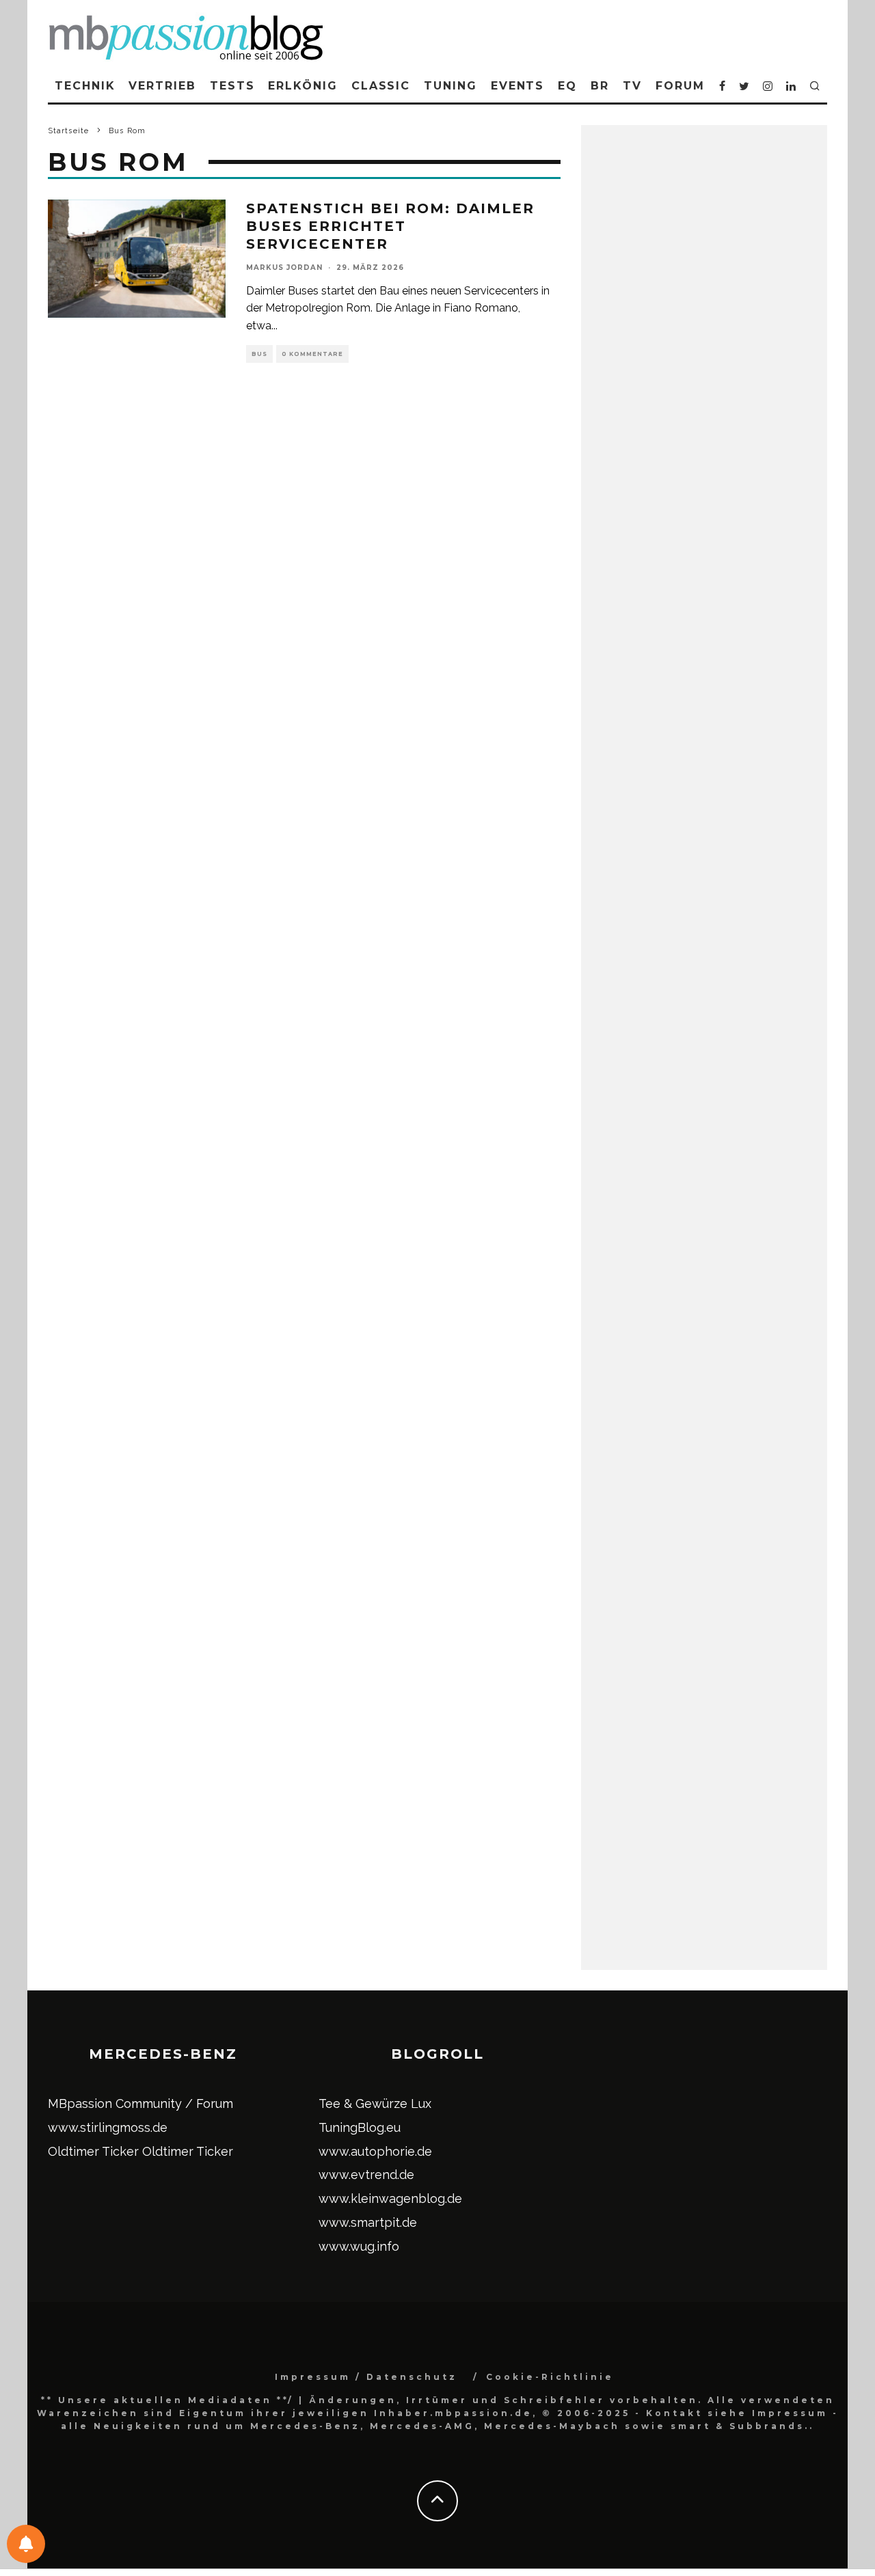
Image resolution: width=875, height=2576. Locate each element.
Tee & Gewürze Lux (375, 2104)
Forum (680, 86)
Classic (381, 86)
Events (518, 86)
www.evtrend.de (366, 2175)
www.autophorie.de (375, 2151)
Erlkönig (302, 86)
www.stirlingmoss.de (108, 2127)
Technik (85, 86)
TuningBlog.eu (360, 2127)
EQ (567, 86)
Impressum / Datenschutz (366, 2377)
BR (600, 86)
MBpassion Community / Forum (140, 2104)
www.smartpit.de (368, 2222)
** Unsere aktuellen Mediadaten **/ (167, 2400)
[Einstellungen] (26, 2544)
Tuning (450, 86)
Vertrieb (162, 86)
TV (632, 86)
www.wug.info (359, 2246)
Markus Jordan (284, 268)
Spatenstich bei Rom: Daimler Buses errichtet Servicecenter (390, 226)
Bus (259, 354)
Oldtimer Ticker (93, 2151)
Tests (232, 86)
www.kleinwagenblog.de (390, 2198)
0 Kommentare (312, 354)
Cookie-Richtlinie (550, 2377)
